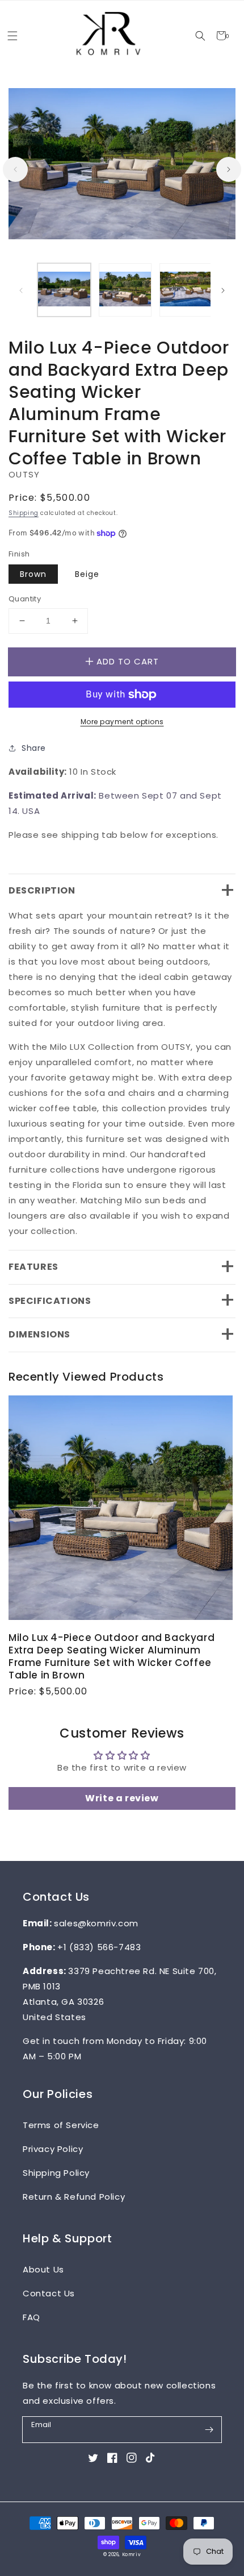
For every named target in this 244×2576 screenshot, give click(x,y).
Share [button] (34, 748)
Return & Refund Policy (74, 2197)
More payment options (122, 722)
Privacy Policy (53, 2149)
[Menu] (12, 36)
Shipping (24, 513)
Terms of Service (61, 2125)
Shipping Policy (56, 2173)
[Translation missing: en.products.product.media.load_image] (64, 290)
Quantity (25, 599)
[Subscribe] (209, 2429)
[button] (200, 36)
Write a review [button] (122, 1798)
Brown (33, 574)
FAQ (31, 2317)
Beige (87, 574)
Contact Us (49, 2293)
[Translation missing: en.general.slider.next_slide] (229, 169)
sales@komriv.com (96, 1923)
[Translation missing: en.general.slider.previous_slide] (15, 169)
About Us (43, 2269)
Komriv (132, 2554)
